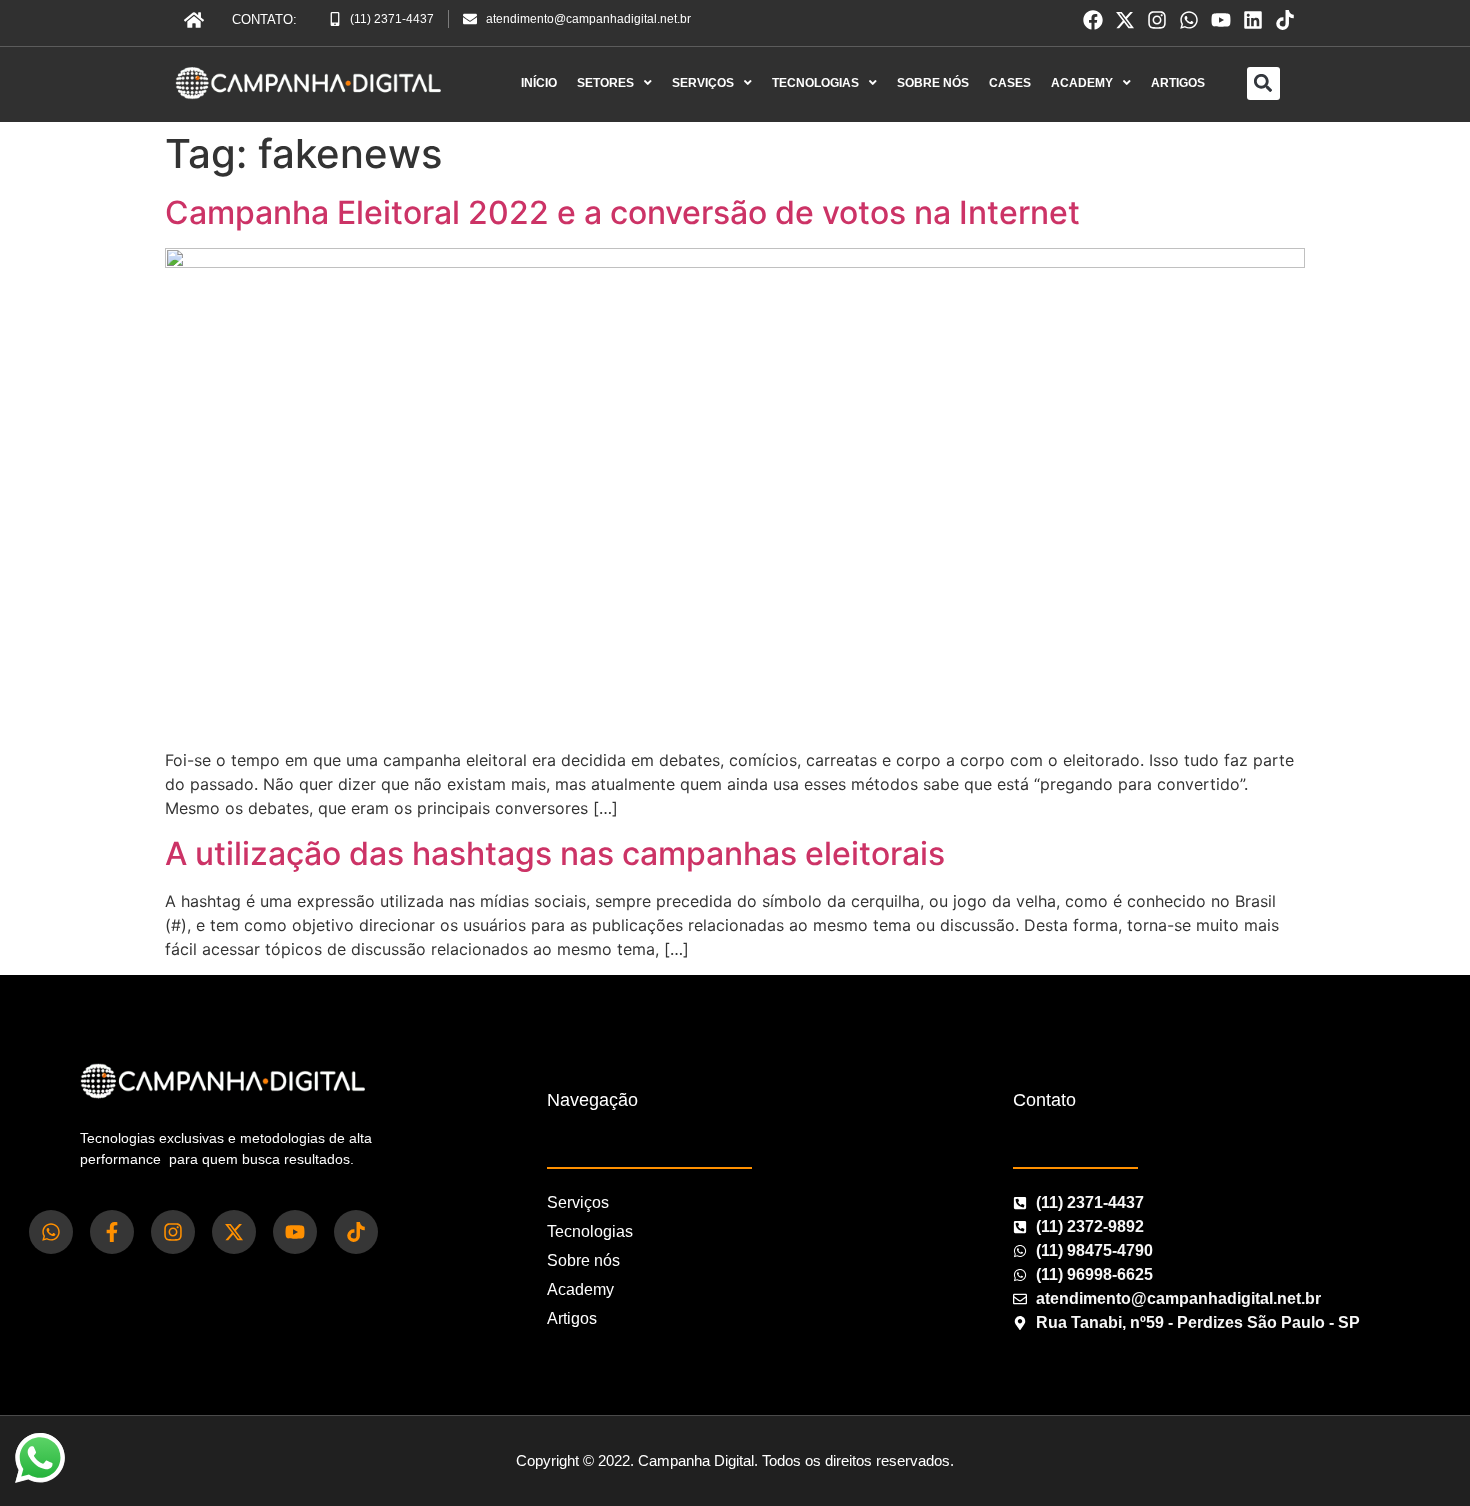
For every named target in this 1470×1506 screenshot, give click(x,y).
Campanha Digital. (698, 1460)
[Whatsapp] (1189, 20)
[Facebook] (1093, 20)
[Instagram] (1157, 20)
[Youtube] (1221, 20)
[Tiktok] (1285, 20)
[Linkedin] (1253, 20)
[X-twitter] (1125, 20)
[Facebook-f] (112, 1232)
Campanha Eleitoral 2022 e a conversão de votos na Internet (622, 212)
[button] (1263, 83)
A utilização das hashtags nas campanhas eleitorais (555, 853)
